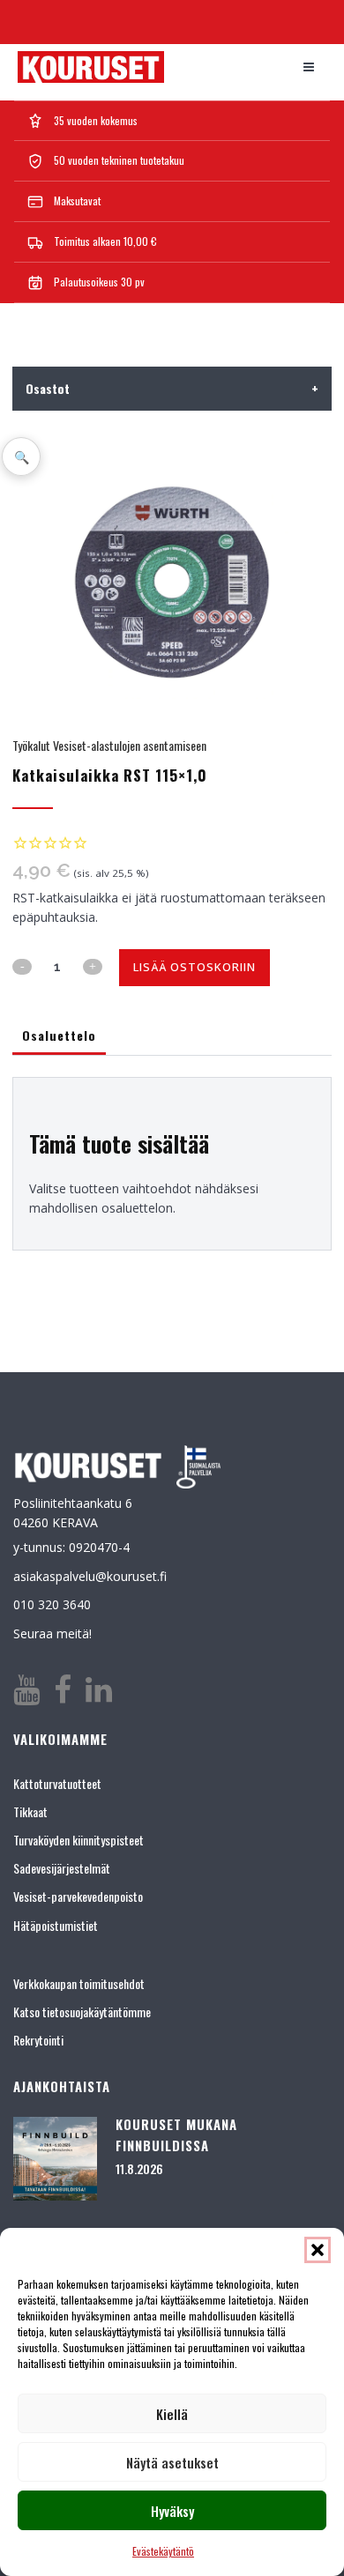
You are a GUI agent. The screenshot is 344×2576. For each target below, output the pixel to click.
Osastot (172, 388)
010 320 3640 (52, 1604)
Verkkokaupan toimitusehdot (79, 1983)
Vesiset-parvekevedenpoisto (78, 1896)
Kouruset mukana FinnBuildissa (176, 2134)
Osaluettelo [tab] (59, 1035)
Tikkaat (30, 1811)
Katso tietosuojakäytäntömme (82, 2012)
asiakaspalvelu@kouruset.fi (90, 1576)
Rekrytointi (38, 2040)
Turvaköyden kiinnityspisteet (79, 1840)
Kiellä (172, 2414)
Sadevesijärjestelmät (62, 1868)
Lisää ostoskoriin (194, 967)
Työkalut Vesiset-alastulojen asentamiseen (109, 745)
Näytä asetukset (172, 2462)
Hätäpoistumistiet (56, 1925)
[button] (318, 2250)
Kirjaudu (304, 19)
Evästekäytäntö (163, 2551)
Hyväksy (172, 2511)
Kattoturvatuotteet (57, 1783)
